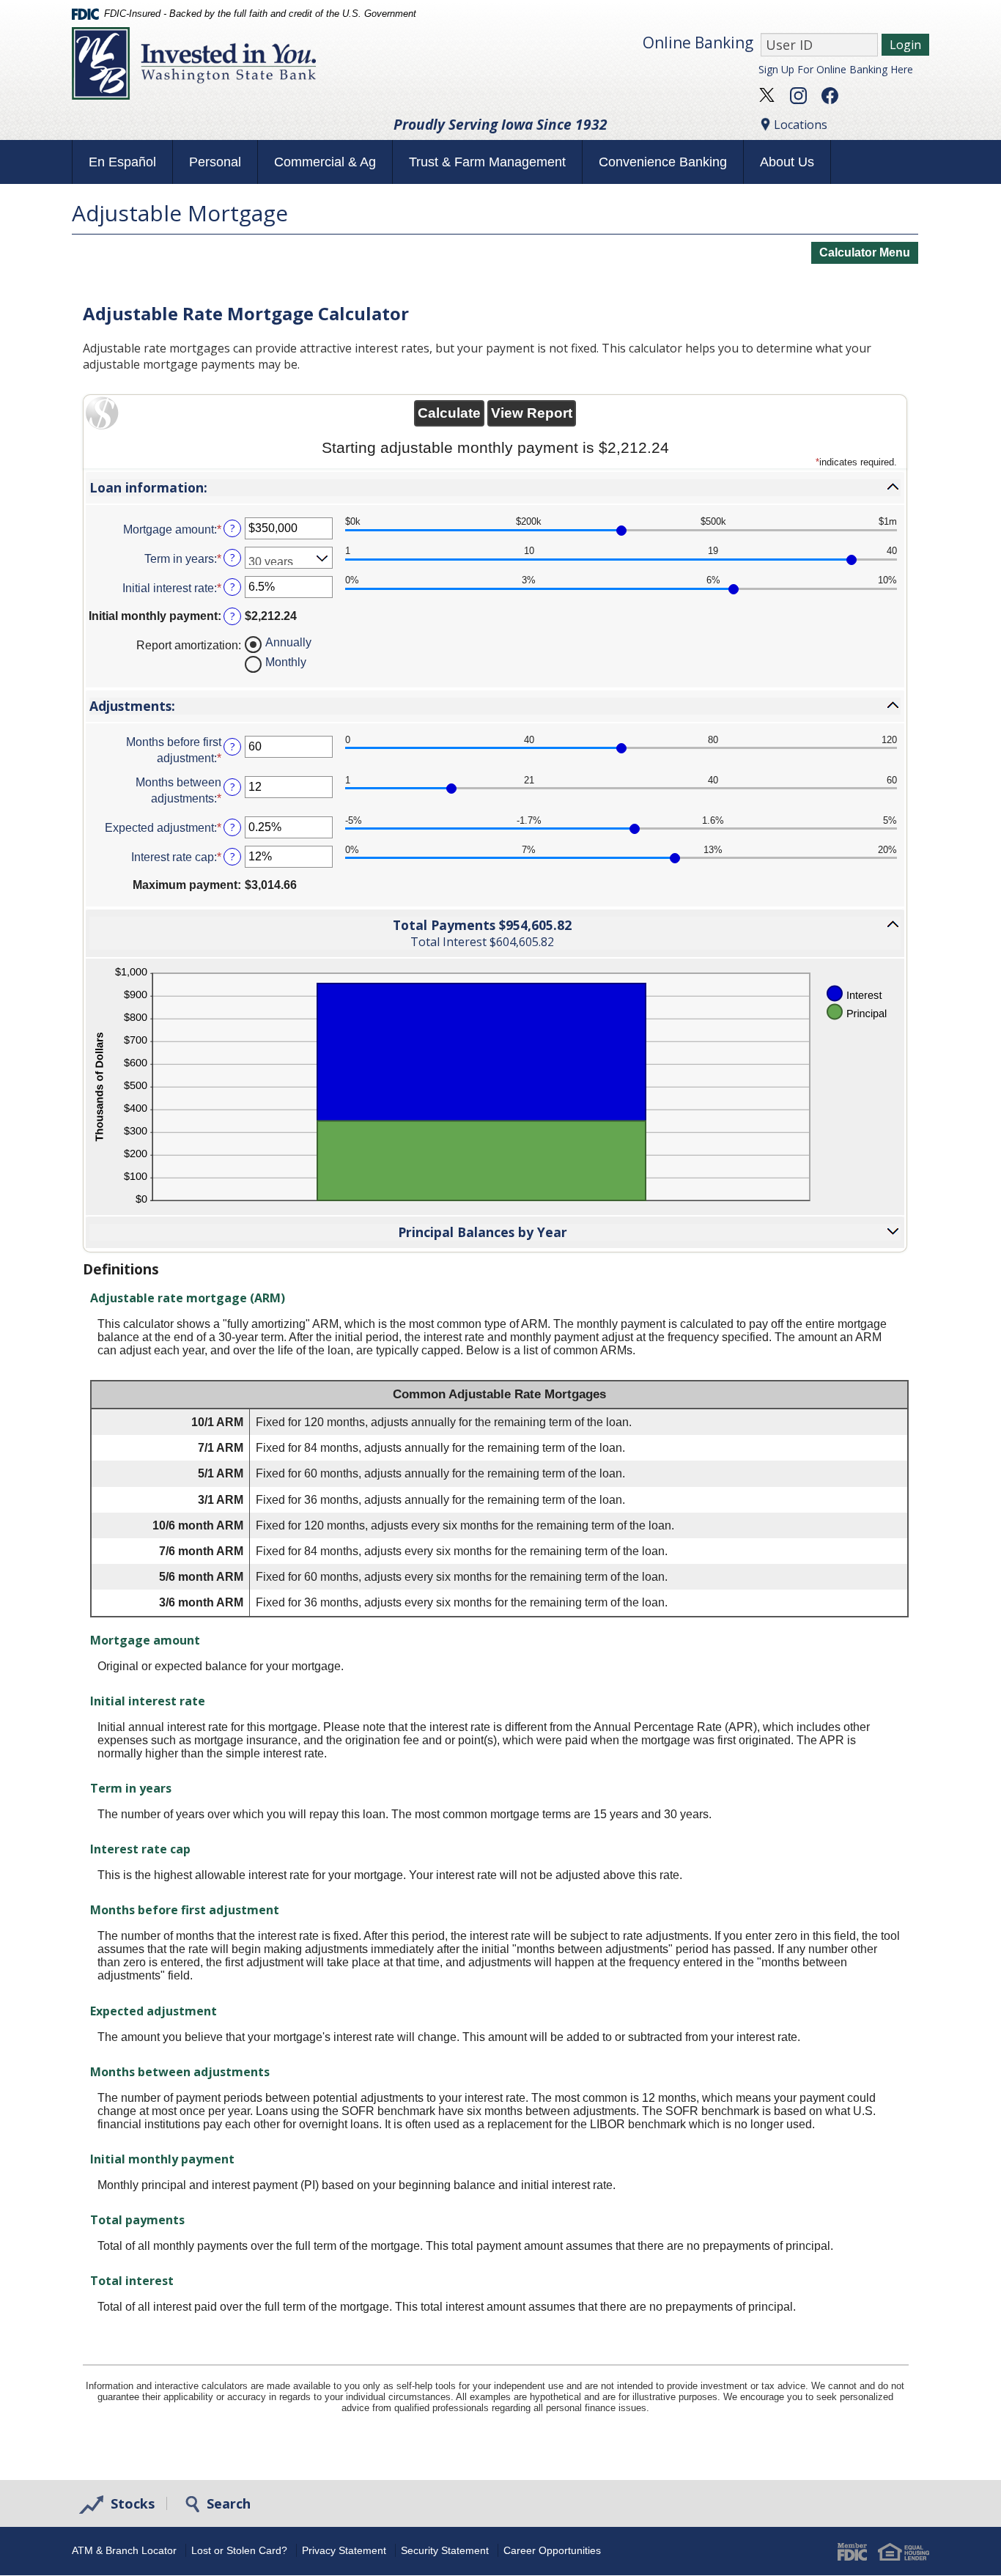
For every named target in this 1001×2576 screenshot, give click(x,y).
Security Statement (445, 2550)
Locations (801, 125)
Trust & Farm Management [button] (487, 162)
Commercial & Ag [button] (325, 162)
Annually (288, 642)
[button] (495, 488)
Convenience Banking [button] (663, 162)
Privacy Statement (344, 2550)
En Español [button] (122, 162)
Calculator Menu (865, 252)
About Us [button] (787, 162)
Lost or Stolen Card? (239, 2550)
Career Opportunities (552, 2550)
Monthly (286, 661)
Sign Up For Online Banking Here (836, 69)
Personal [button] (215, 162)
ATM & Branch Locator (124, 2550)
